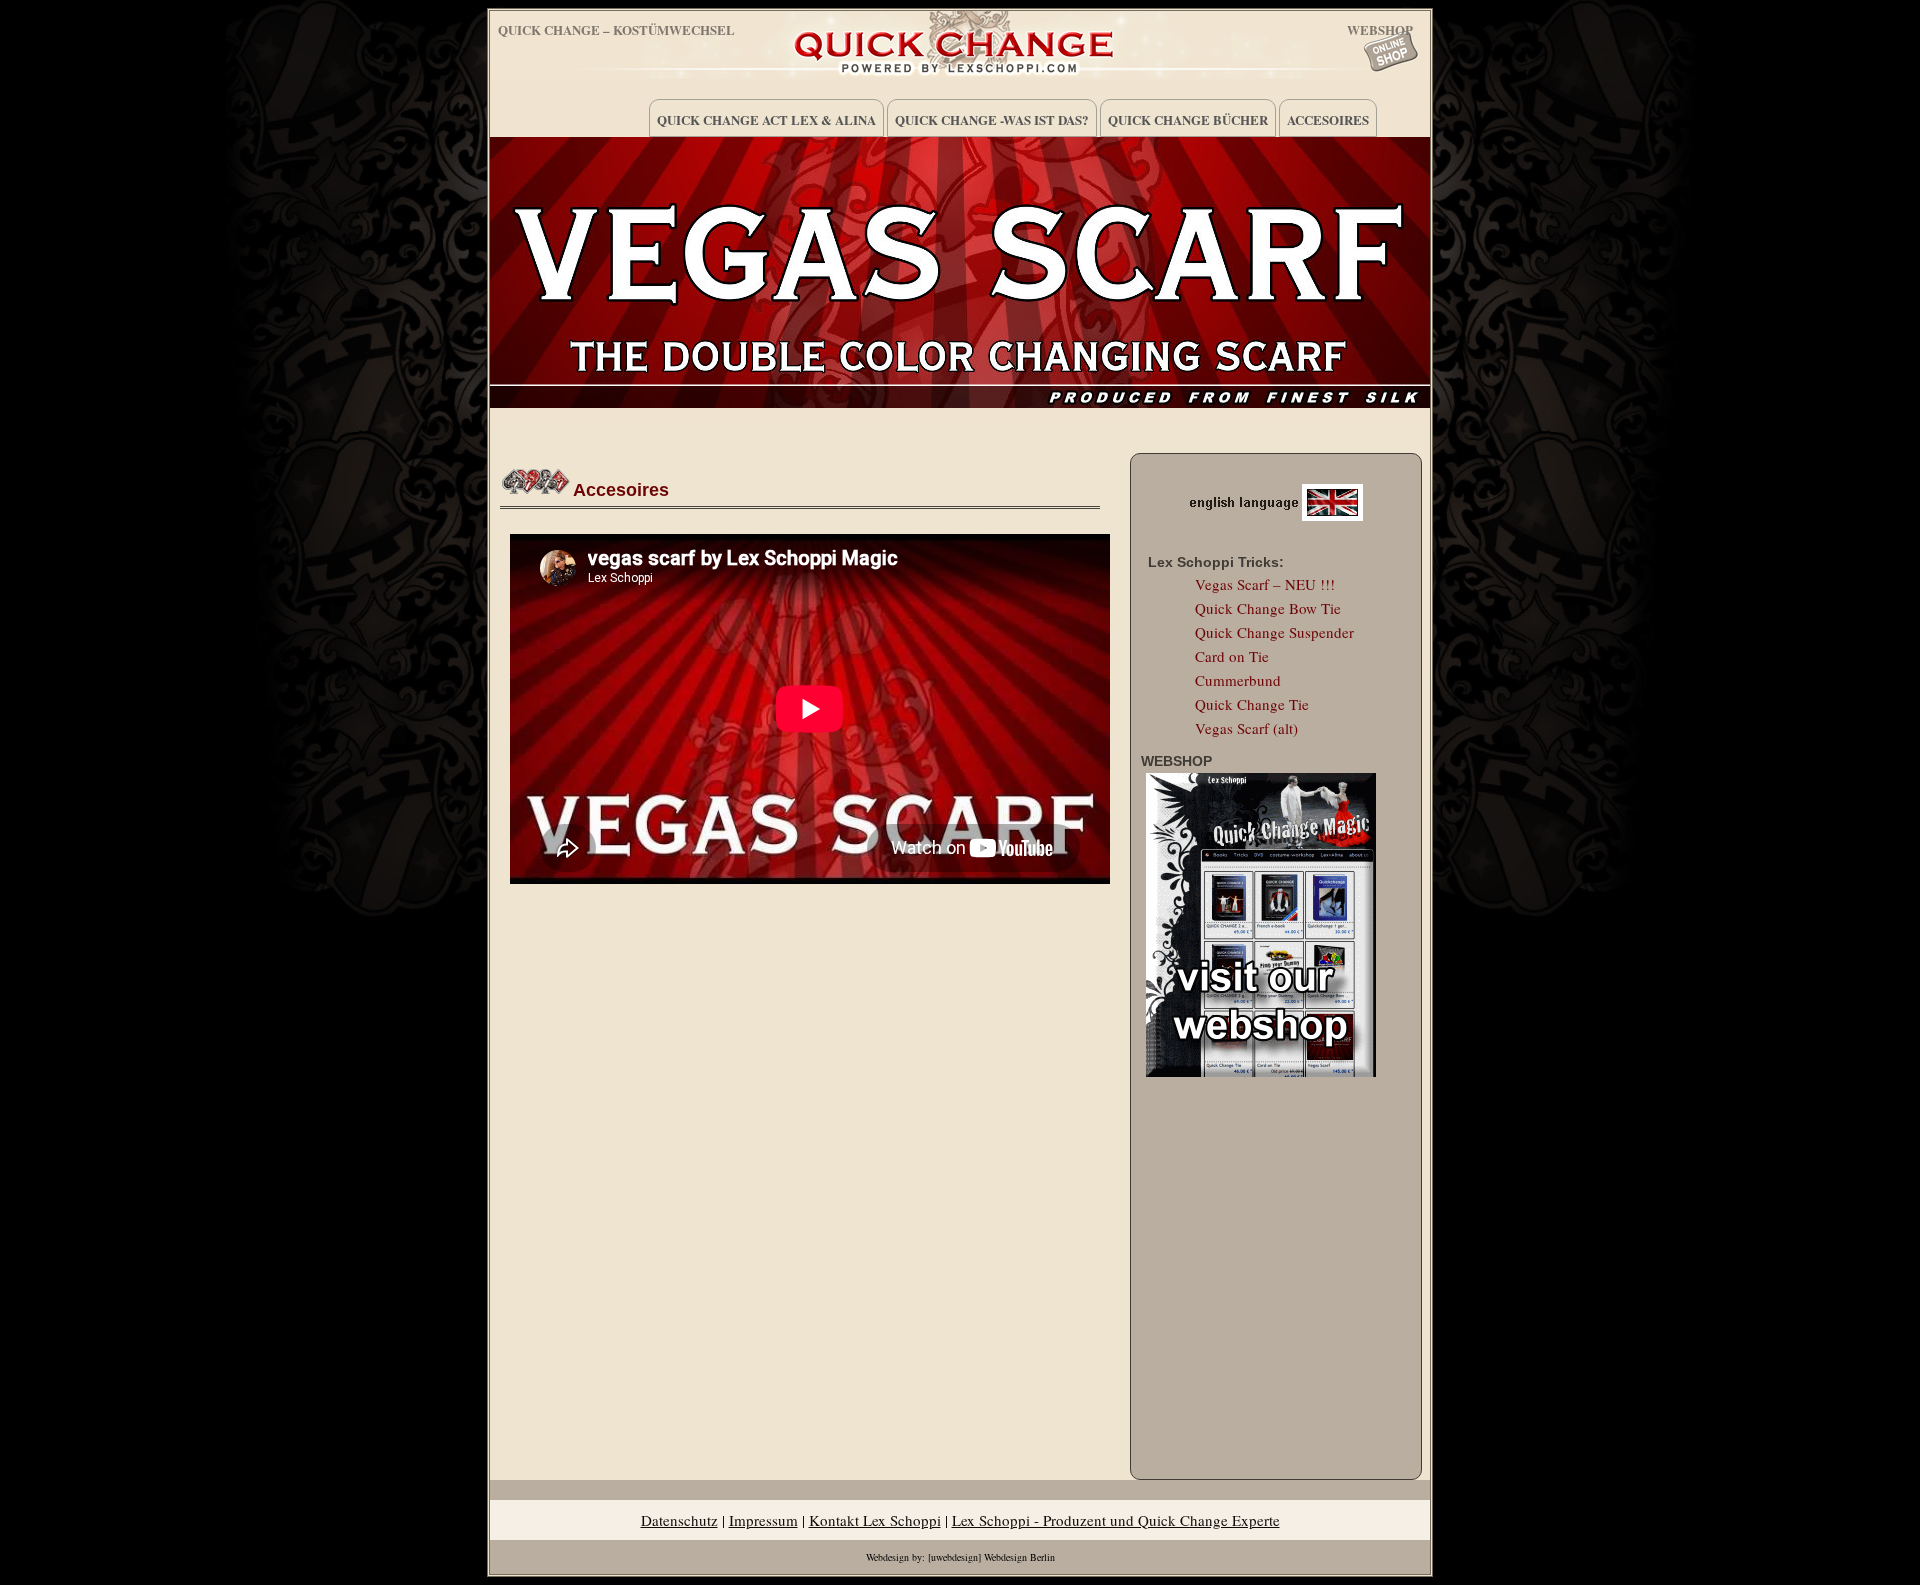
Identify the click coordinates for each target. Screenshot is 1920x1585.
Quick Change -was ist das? (992, 119)
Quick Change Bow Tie (1268, 608)
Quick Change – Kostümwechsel (616, 29)
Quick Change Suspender (1274, 632)
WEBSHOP (1380, 26)
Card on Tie (1232, 656)
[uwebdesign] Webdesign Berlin (991, 1557)
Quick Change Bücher (1188, 119)
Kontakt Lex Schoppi (875, 1520)
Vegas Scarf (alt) (1246, 728)
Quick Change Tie (1252, 704)
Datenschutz (679, 1520)
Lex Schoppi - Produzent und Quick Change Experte (1116, 1520)
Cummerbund (1238, 680)
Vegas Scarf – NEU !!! (1265, 584)
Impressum (763, 1520)
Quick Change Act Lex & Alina (766, 119)
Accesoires (1328, 119)
